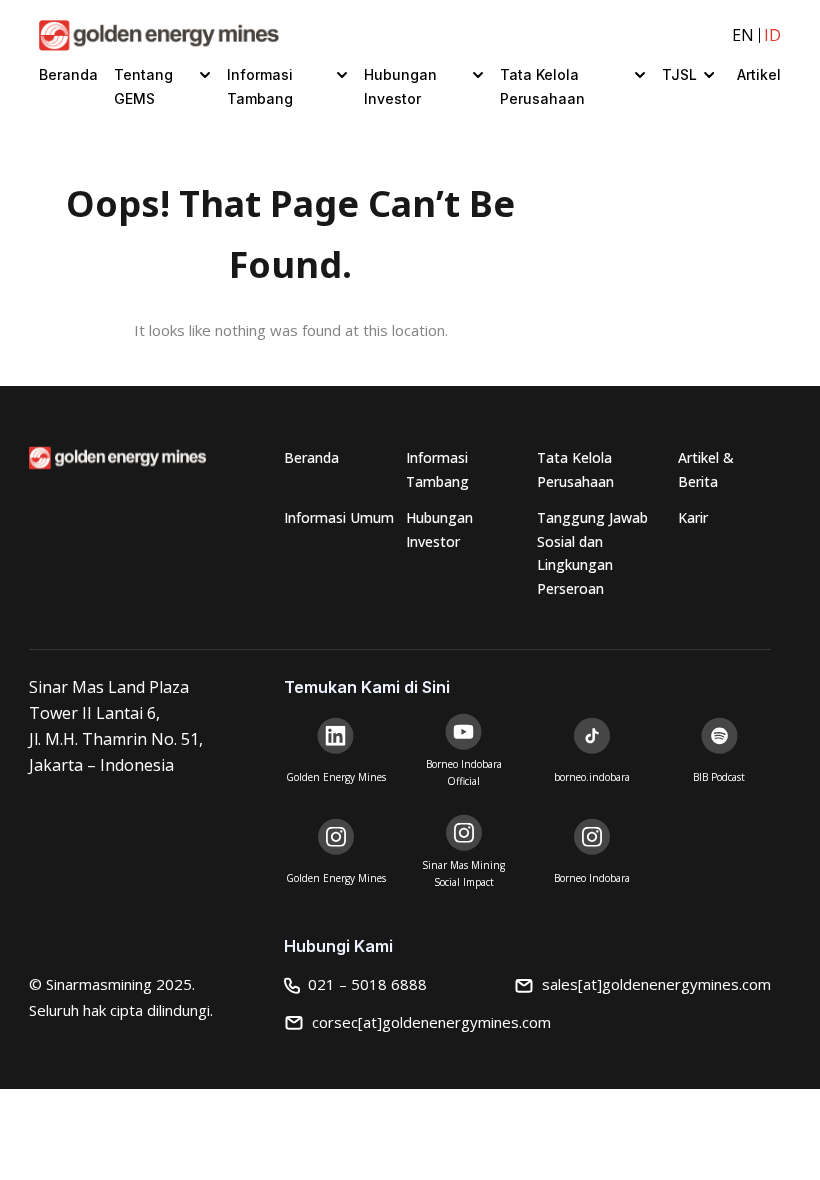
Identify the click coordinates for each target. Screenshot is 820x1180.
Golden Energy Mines (336, 777)
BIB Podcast (719, 777)
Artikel (759, 74)
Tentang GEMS (143, 86)
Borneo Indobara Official (464, 772)
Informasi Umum (339, 517)
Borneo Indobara (592, 878)
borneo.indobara (592, 777)
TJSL (679, 74)
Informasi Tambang (260, 86)
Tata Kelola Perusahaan (542, 86)
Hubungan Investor (400, 86)
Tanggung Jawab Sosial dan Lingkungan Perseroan (592, 553)
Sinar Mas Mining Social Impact (463, 873)
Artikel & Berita (706, 469)
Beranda (68, 74)
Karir (693, 517)
